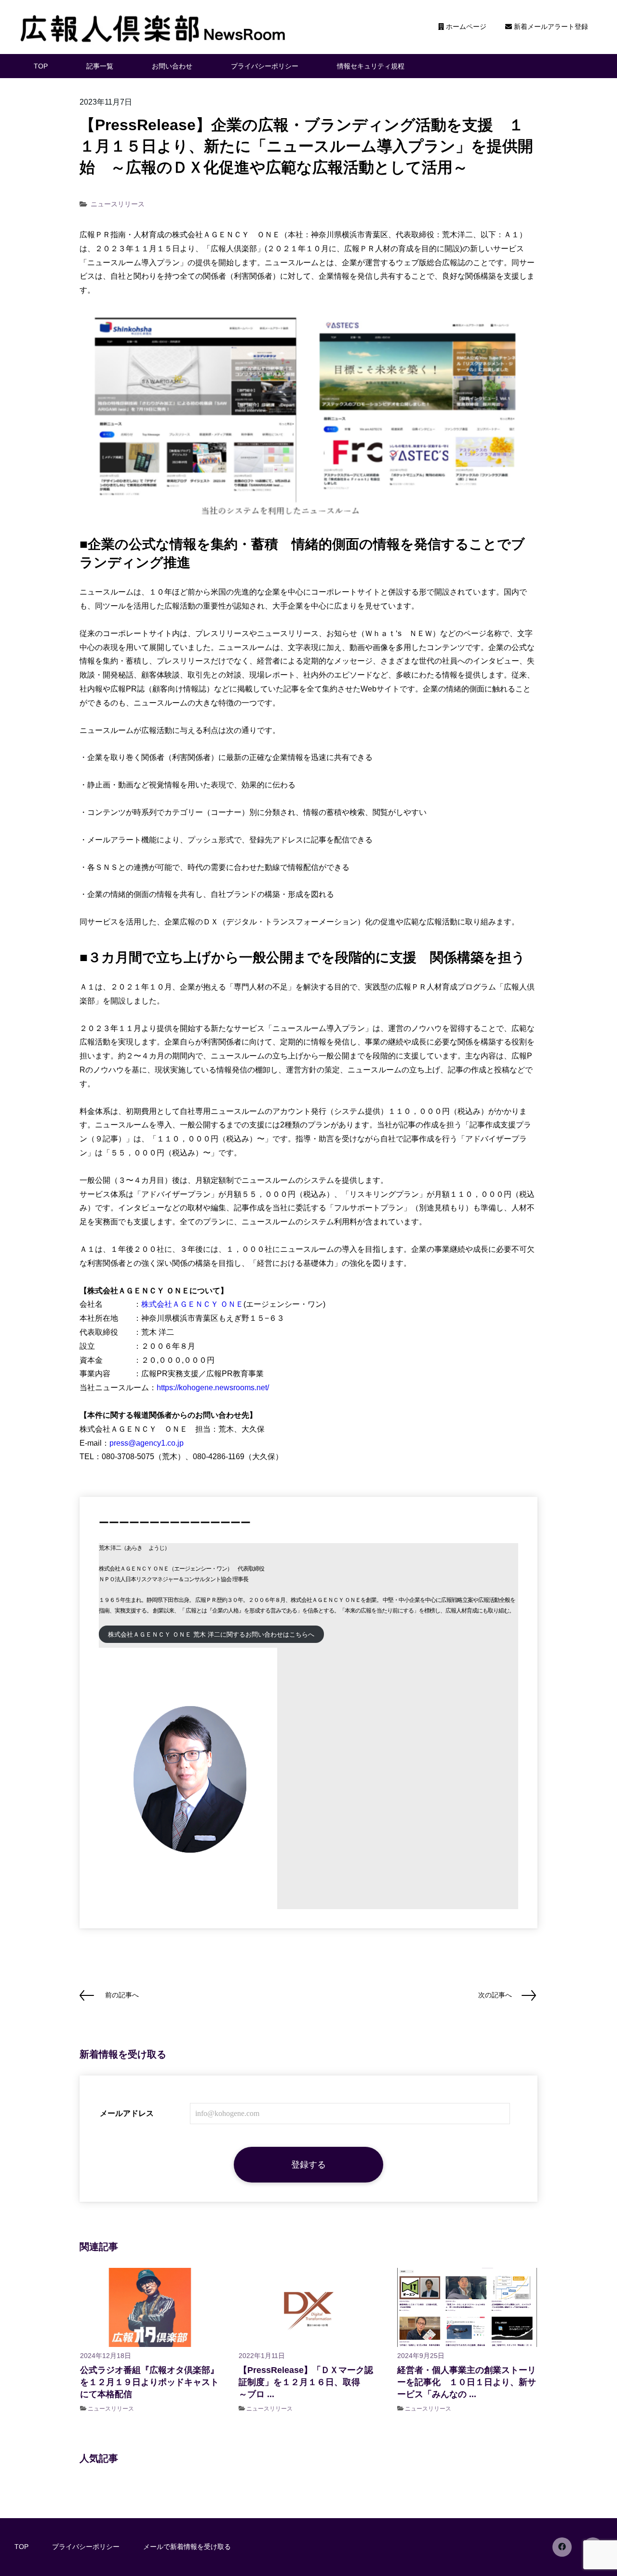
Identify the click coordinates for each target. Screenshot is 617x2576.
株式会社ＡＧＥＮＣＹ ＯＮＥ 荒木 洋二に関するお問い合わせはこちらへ (211, 1634)
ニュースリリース (118, 204)
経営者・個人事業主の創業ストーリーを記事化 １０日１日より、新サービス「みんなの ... (467, 2382)
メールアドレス (127, 2113)
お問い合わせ (172, 66)
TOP (41, 66)
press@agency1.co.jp (147, 1443)
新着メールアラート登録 (550, 27)
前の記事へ (122, 1995)
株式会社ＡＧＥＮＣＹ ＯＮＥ (192, 1304)
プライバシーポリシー (265, 66)
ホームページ (465, 27)
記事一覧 (100, 66)
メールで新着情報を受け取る (187, 2547)
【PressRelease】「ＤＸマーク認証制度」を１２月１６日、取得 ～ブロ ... (308, 2382)
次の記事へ (495, 1995)
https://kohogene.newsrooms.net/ (213, 1388)
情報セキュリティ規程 (371, 66)
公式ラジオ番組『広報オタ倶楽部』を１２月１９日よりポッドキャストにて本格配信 (149, 2382)
